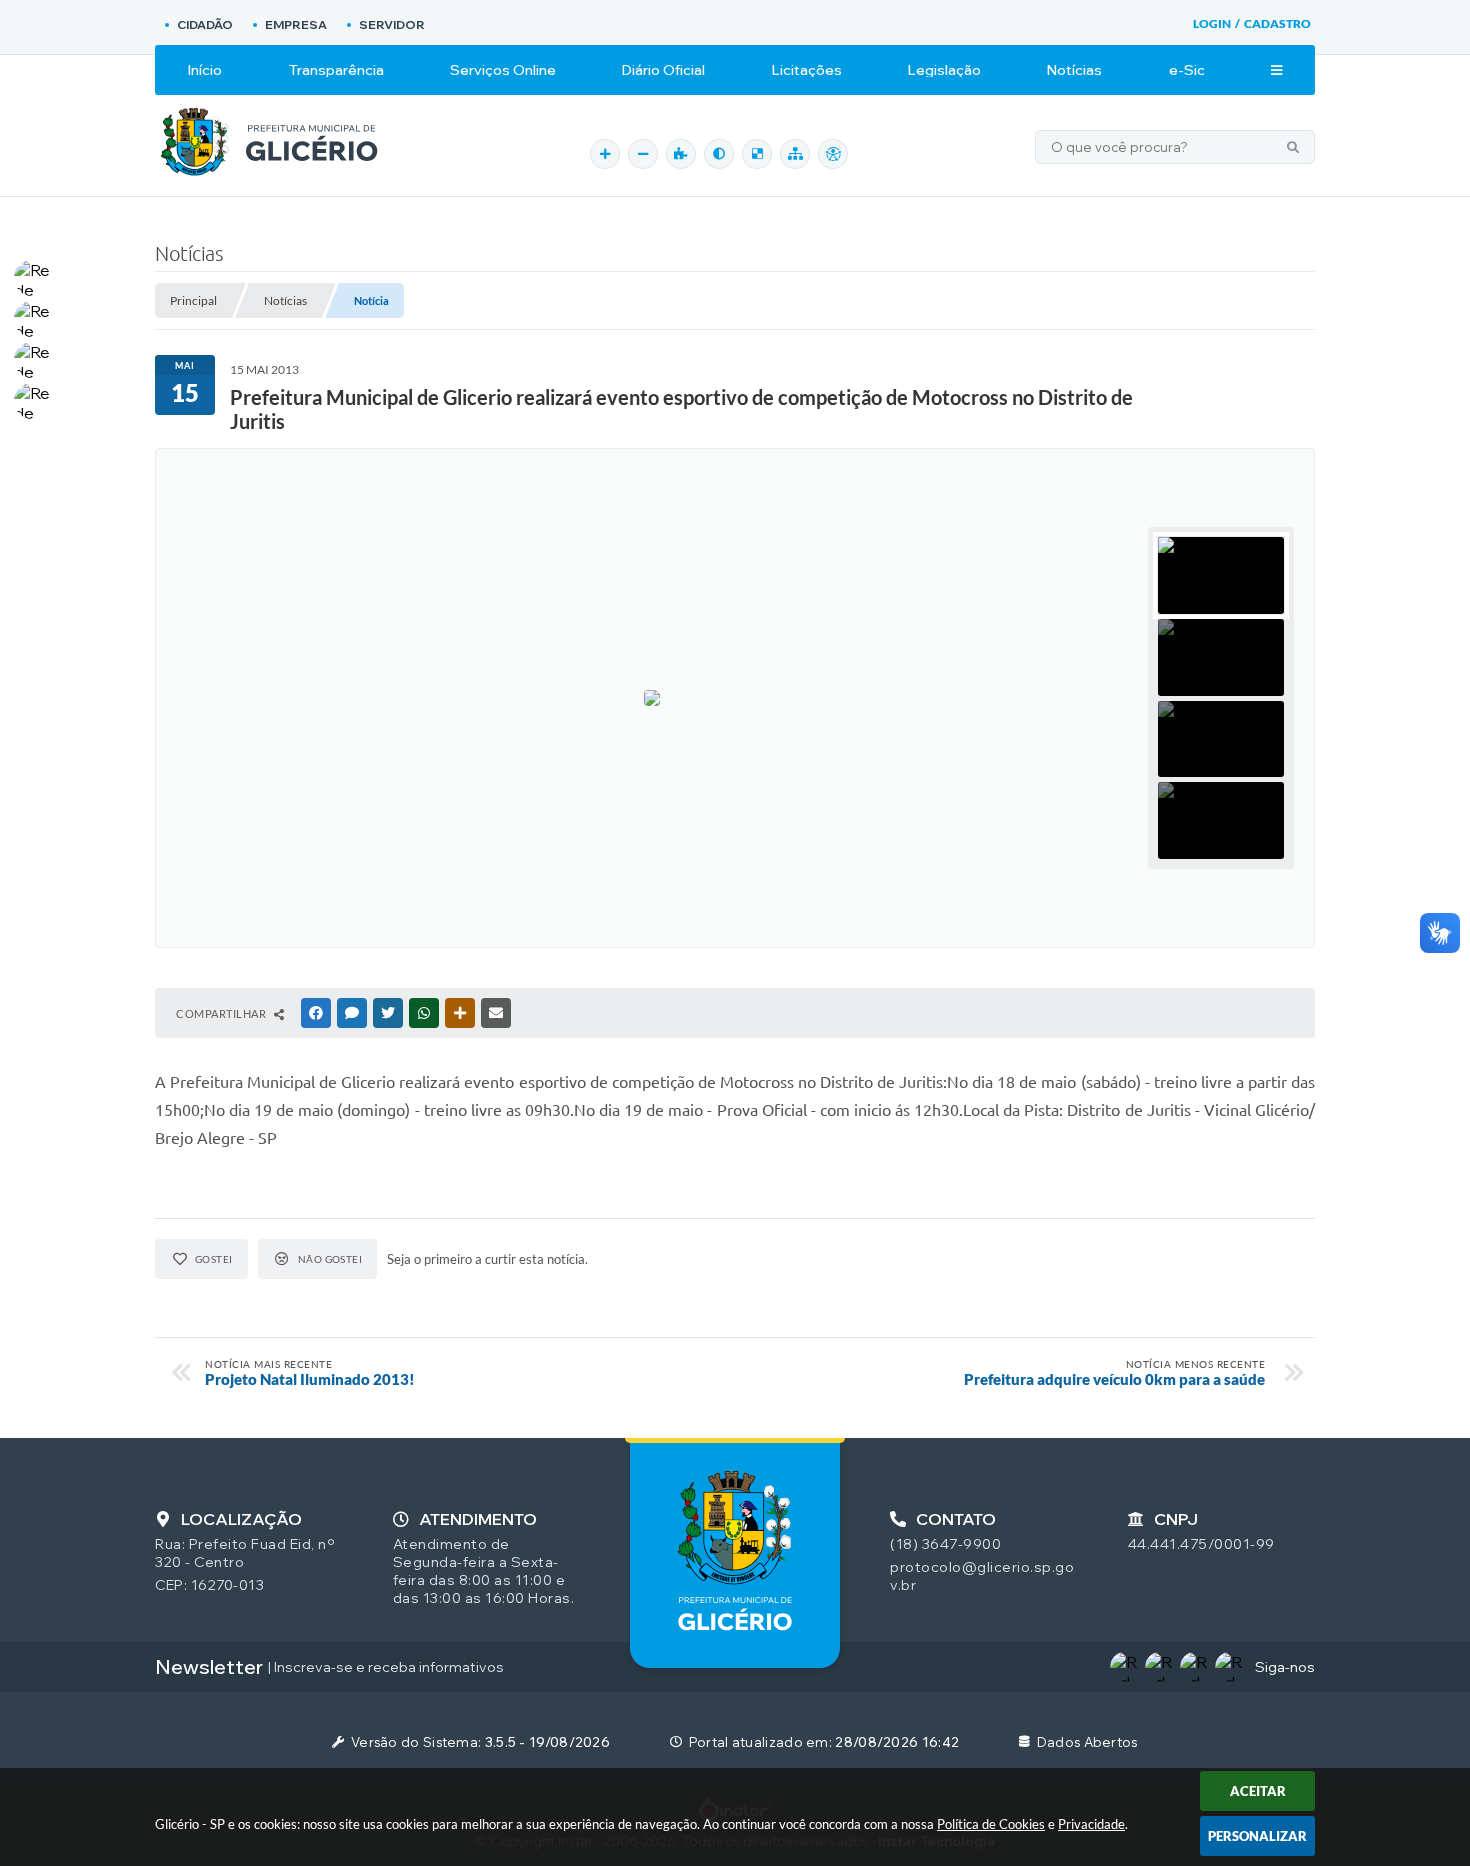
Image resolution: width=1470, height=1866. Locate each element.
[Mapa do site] (795, 154)
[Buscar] (1293, 147)
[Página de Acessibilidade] (833, 154)
